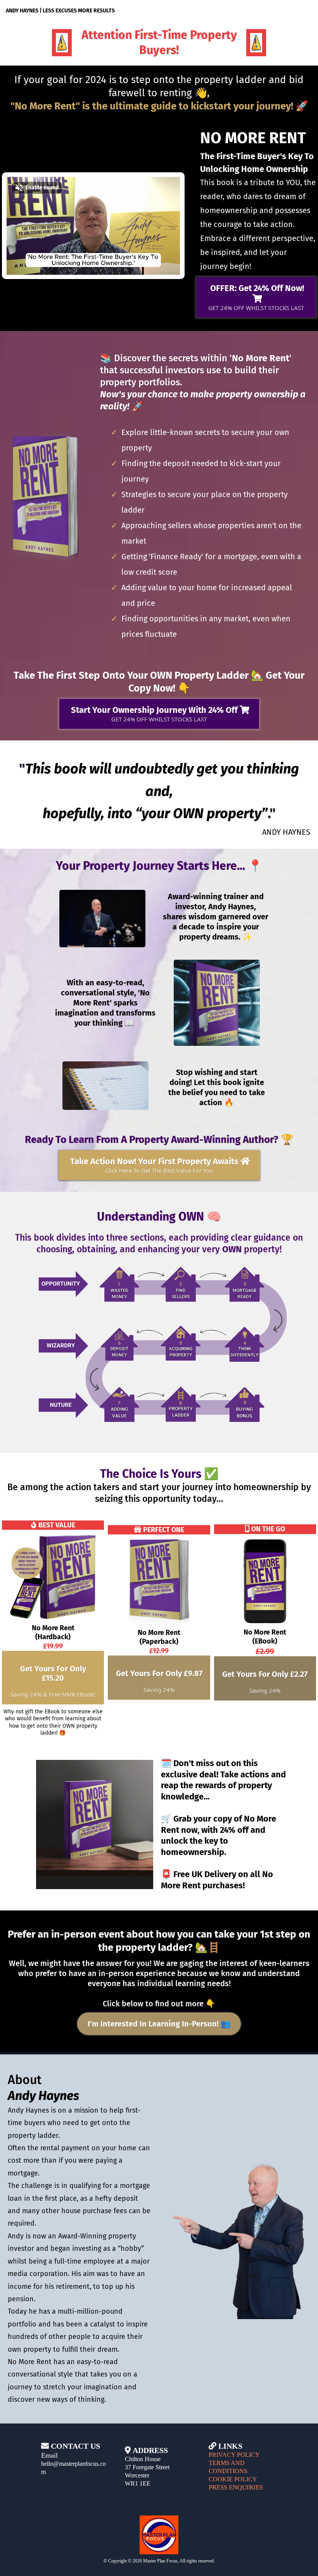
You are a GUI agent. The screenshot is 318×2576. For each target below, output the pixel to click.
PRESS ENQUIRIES (236, 2487)
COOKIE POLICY (233, 2479)
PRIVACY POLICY (234, 2455)
